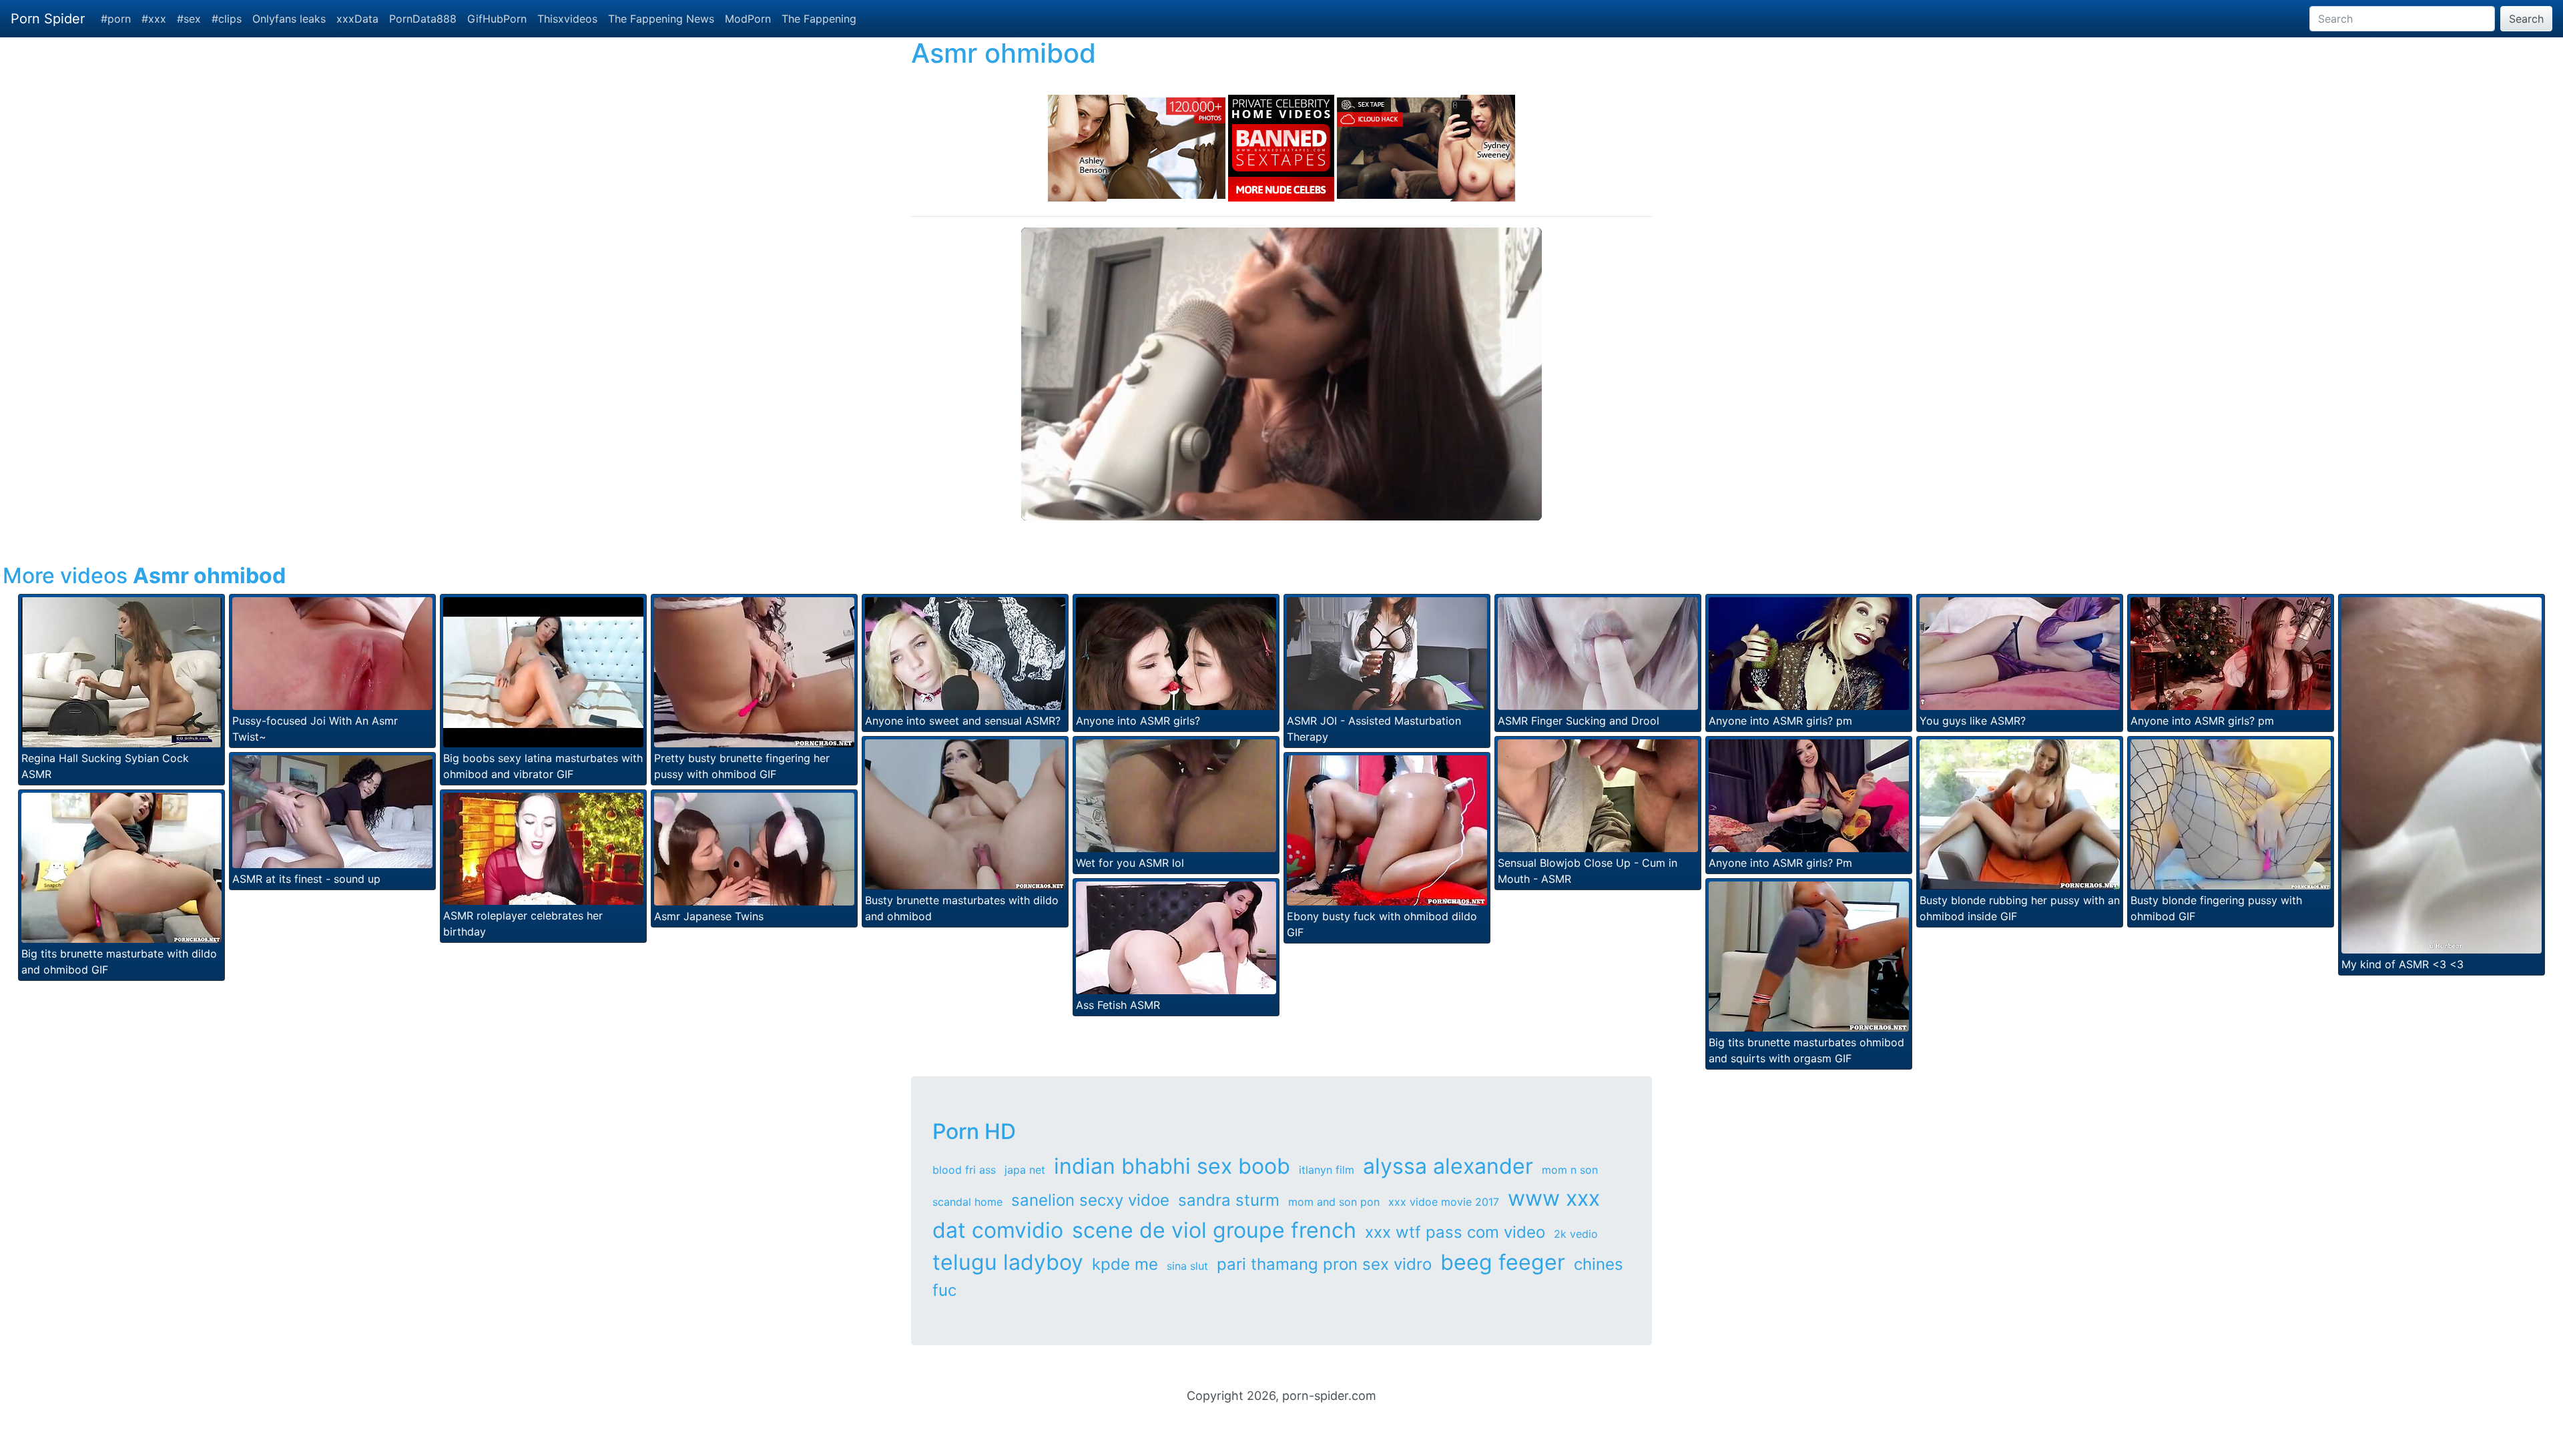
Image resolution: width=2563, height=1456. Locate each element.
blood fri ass (964, 1170)
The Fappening (819, 19)
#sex (189, 19)
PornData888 (423, 19)
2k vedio (1576, 1234)
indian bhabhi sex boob (1172, 1166)
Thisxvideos (567, 19)
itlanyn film (1327, 1170)
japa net (1025, 1170)
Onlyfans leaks (289, 19)
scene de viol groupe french (1214, 1230)
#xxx (154, 19)
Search (2526, 19)
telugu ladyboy (1008, 1262)
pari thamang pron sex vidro (1324, 1264)
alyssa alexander (1448, 1166)
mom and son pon (1334, 1202)
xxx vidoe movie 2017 (1444, 1202)
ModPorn (748, 19)
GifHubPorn (497, 19)
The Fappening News (661, 19)
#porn (116, 19)
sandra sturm (1229, 1200)
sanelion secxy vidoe (1090, 1200)
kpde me (1125, 1264)
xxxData (357, 19)
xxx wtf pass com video (1455, 1232)
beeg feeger (1503, 1262)
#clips (227, 19)
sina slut (1187, 1266)
